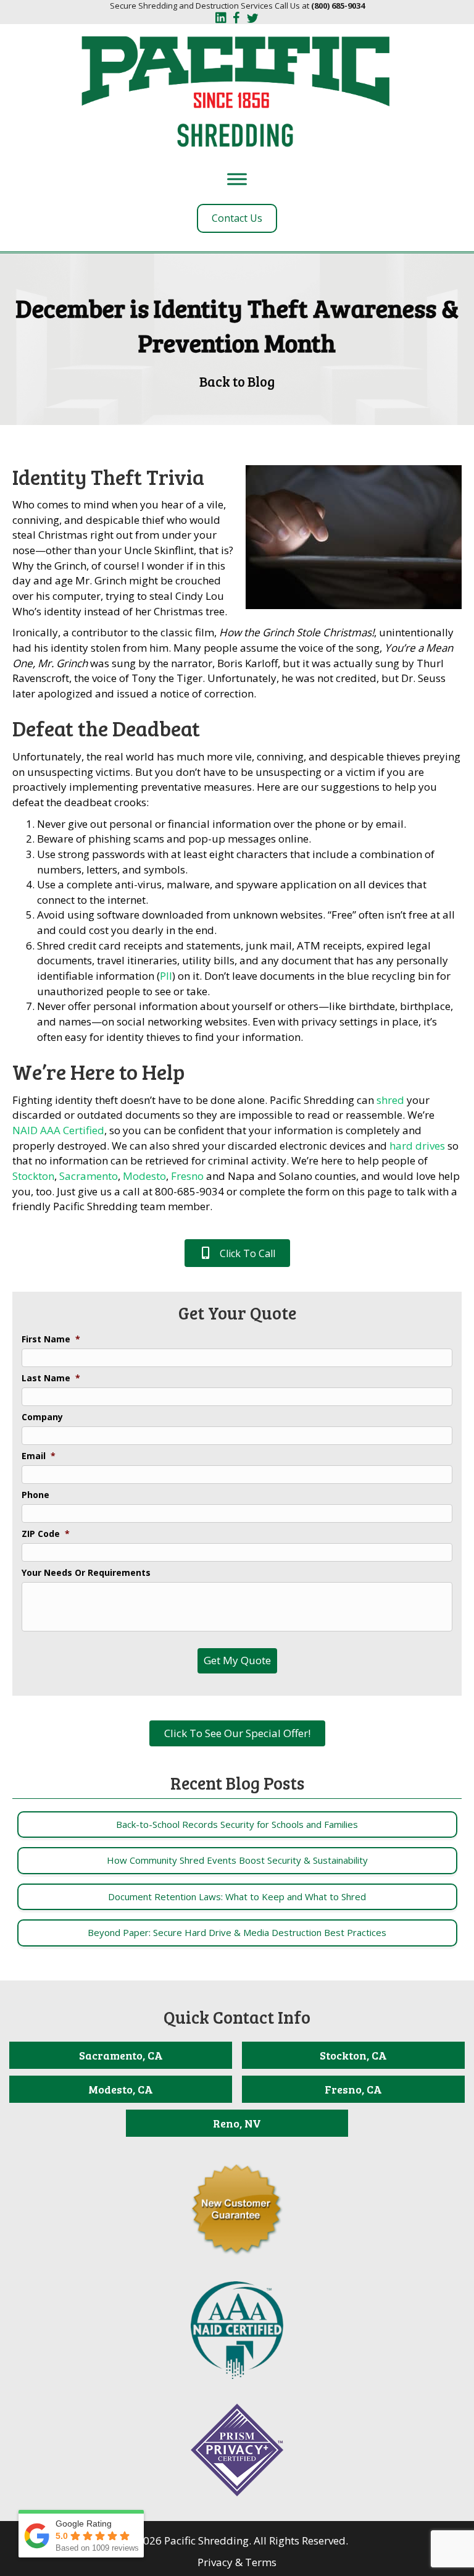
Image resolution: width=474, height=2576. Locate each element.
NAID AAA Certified (58, 1130)
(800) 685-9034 (338, 6)
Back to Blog (237, 381)
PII (166, 976)
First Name (51, 1339)
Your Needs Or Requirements (86, 1573)
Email (39, 1456)
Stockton (33, 1176)
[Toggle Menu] (237, 179)
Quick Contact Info (237, 2017)
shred (390, 1100)
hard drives (417, 1146)
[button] (237, 1253)
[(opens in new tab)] (237, 2329)
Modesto (144, 1176)
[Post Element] (237, 1825)
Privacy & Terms (237, 2562)
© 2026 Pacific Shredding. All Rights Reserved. (237, 2540)
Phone (35, 1495)
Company (42, 1417)
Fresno (187, 1176)
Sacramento (89, 1176)
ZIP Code (46, 1534)
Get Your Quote (237, 1313)
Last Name (51, 1378)
